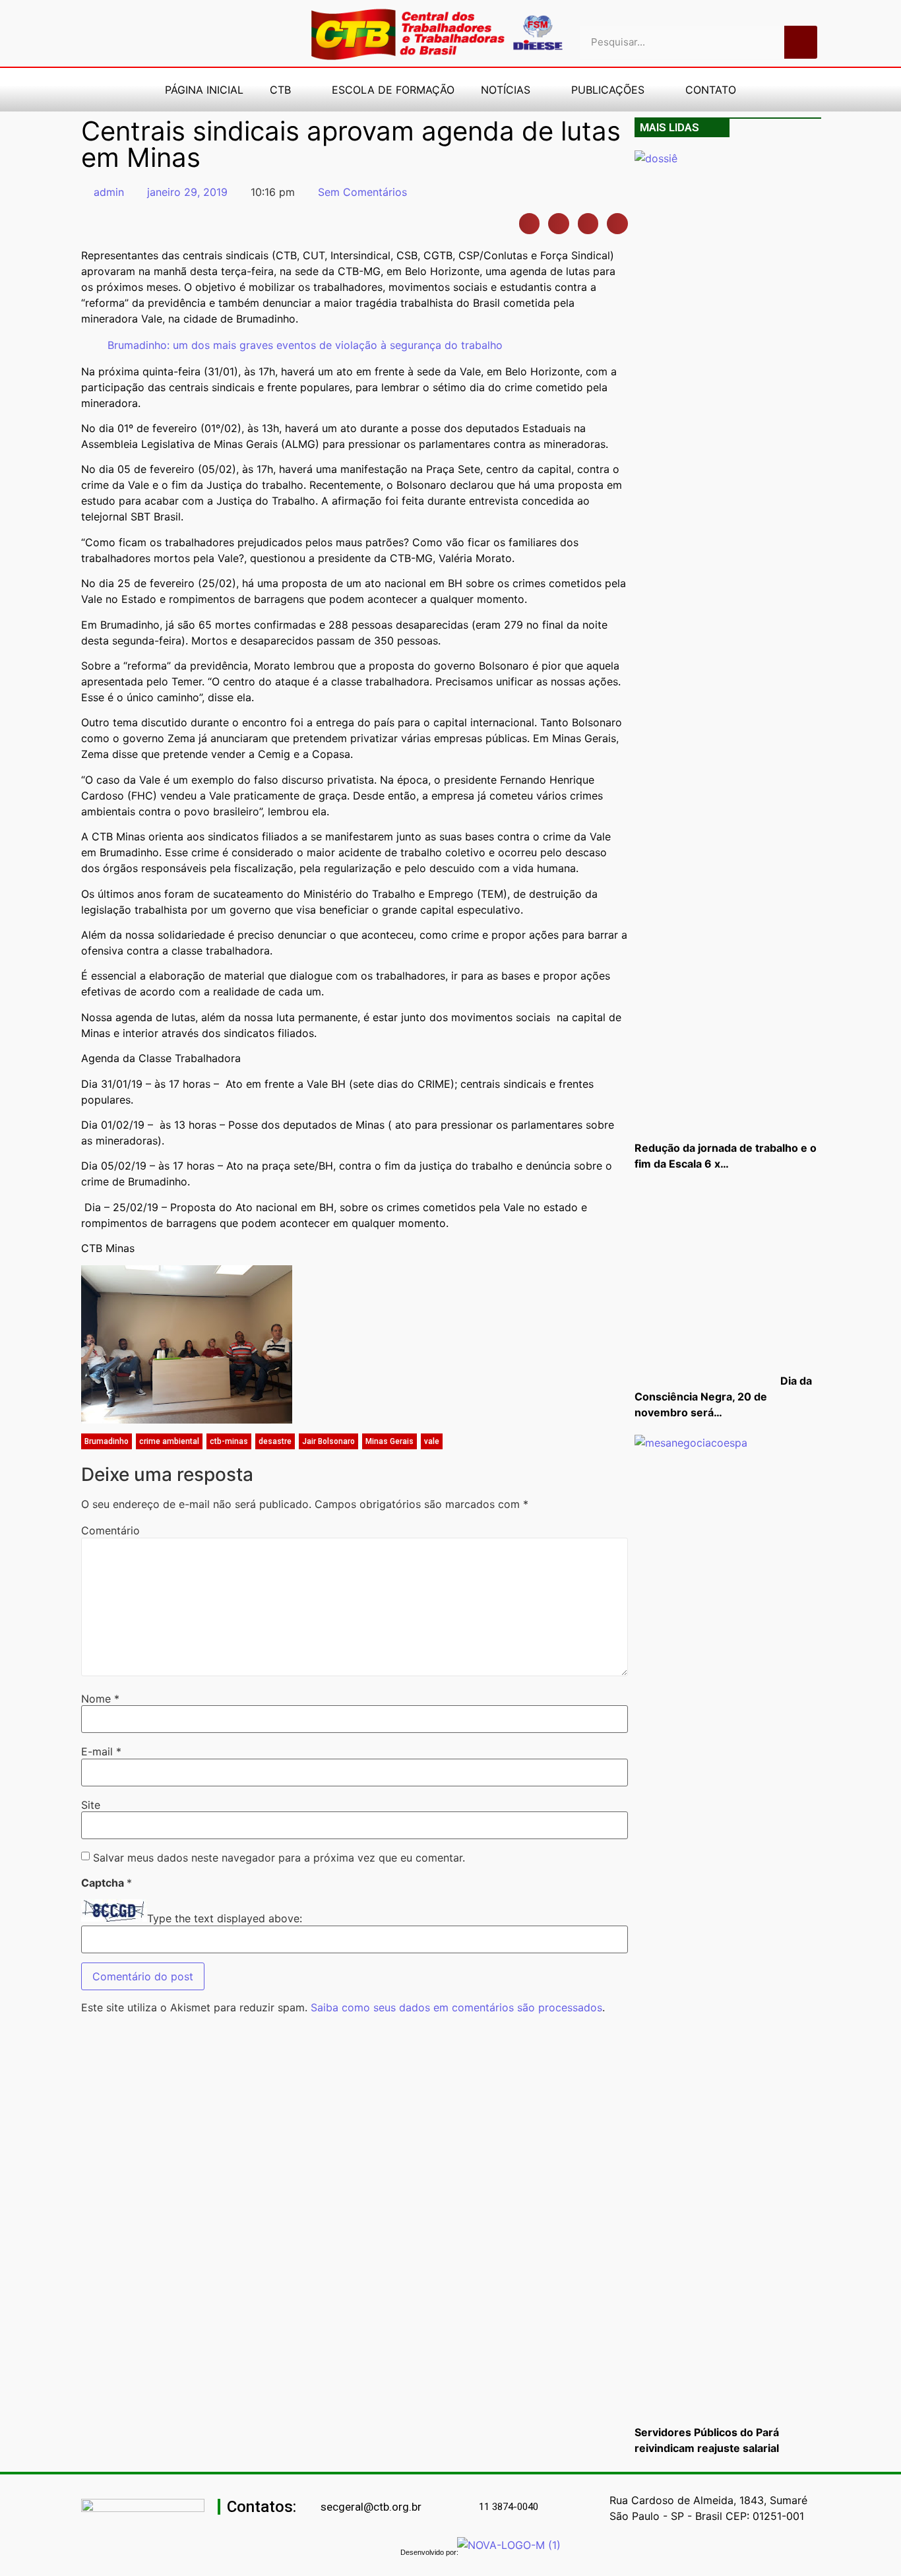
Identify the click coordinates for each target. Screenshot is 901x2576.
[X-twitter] (246, 34)
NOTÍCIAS (506, 90)
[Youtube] (154, 34)
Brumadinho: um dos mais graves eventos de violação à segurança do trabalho (305, 345)
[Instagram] (177, 34)
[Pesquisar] (801, 42)
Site (91, 1805)
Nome (100, 1699)
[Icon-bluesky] (223, 34)
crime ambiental (169, 1441)
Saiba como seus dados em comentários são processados (456, 2007)
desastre (275, 1441)
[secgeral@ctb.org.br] (313, 2507)
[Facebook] (131, 34)
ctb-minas (229, 1441)
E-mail (101, 1751)
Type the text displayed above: (225, 1918)
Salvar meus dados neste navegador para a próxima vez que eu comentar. (279, 1858)
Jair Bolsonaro (328, 1441)
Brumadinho (107, 1441)
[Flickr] (200, 34)
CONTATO (711, 90)
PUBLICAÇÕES (608, 90)
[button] (530, 224)
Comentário (110, 1530)
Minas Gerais (389, 1441)
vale (432, 1441)
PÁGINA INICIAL (204, 90)
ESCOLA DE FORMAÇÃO (393, 90)
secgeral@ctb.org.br (371, 2507)
